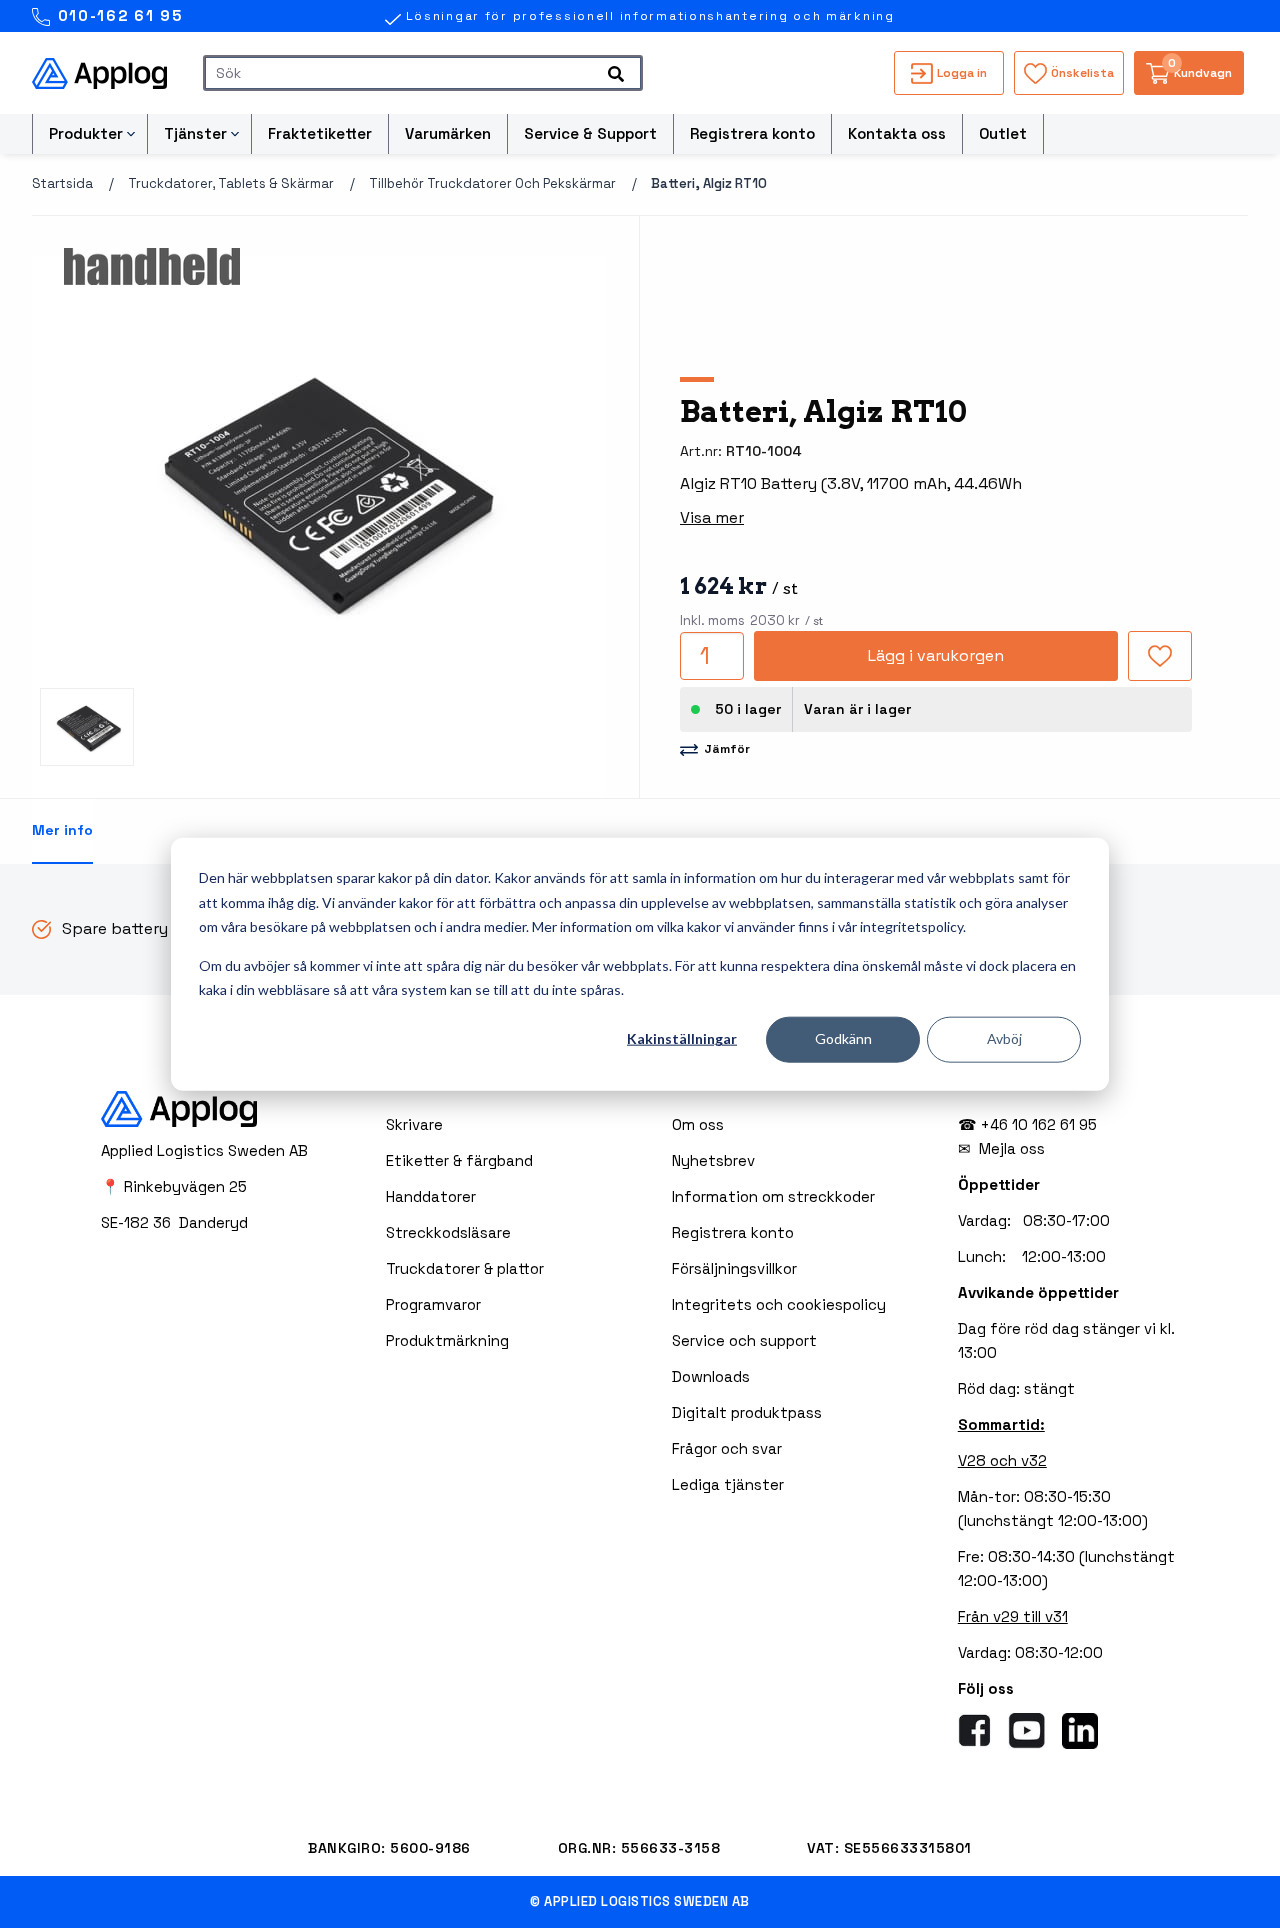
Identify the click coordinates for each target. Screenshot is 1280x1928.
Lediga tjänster (728, 1484)
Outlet (1003, 133)
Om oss (698, 1124)
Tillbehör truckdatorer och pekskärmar (492, 183)
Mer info (62, 830)
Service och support (744, 1340)
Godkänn (843, 1038)
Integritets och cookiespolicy (779, 1304)
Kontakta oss (897, 133)
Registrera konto (752, 133)
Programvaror (433, 1304)
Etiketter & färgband (459, 1160)
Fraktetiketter (320, 133)
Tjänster (195, 133)
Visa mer (712, 517)
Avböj (1004, 1038)
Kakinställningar (682, 1038)
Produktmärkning (447, 1340)
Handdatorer (431, 1196)
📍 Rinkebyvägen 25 (174, 1186)
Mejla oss (1012, 1148)
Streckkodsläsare (448, 1232)
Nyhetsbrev (713, 1160)
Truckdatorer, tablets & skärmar (231, 183)
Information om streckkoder (773, 1196)
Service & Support (590, 133)
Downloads (711, 1376)
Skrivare (414, 1124)
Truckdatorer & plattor (465, 1268)
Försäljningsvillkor (734, 1268)
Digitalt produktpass (747, 1412)
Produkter (86, 133)
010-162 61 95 (117, 15)
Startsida (62, 183)
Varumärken (448, 133)
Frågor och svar (727, 1448)
